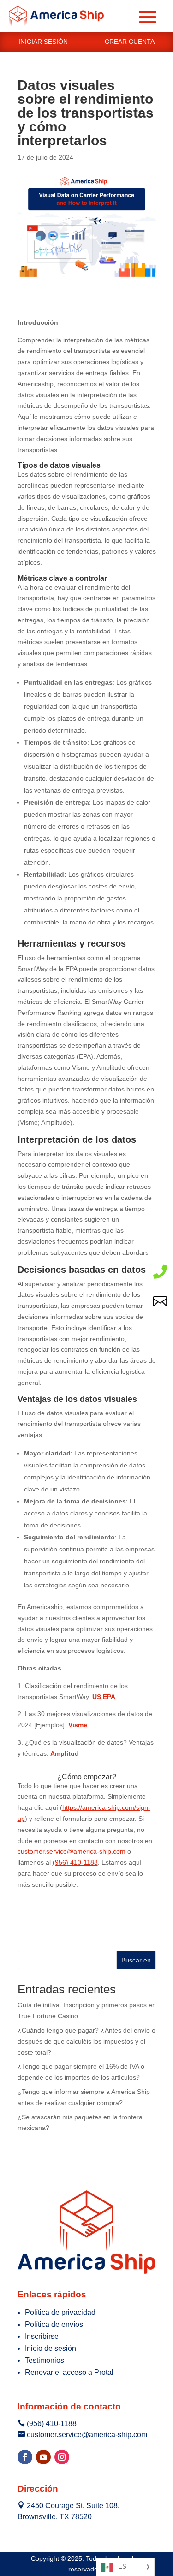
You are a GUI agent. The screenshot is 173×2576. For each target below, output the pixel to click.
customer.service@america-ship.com (72, 1851)
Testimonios (45, 2360)
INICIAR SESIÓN (43, 42)
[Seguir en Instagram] (62, 2457)
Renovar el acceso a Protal (69, 2372)
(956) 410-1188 (75, 1862)
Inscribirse (42, 2336)
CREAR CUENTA (130, 42)
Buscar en (136, 1960)
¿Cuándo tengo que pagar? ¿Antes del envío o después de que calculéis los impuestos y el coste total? (86, 2041)
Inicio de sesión (51, 2348)
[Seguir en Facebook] (25, 2457)
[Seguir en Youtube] (43, 2457)
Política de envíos (54, 2324)
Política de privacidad (60, 2312)
